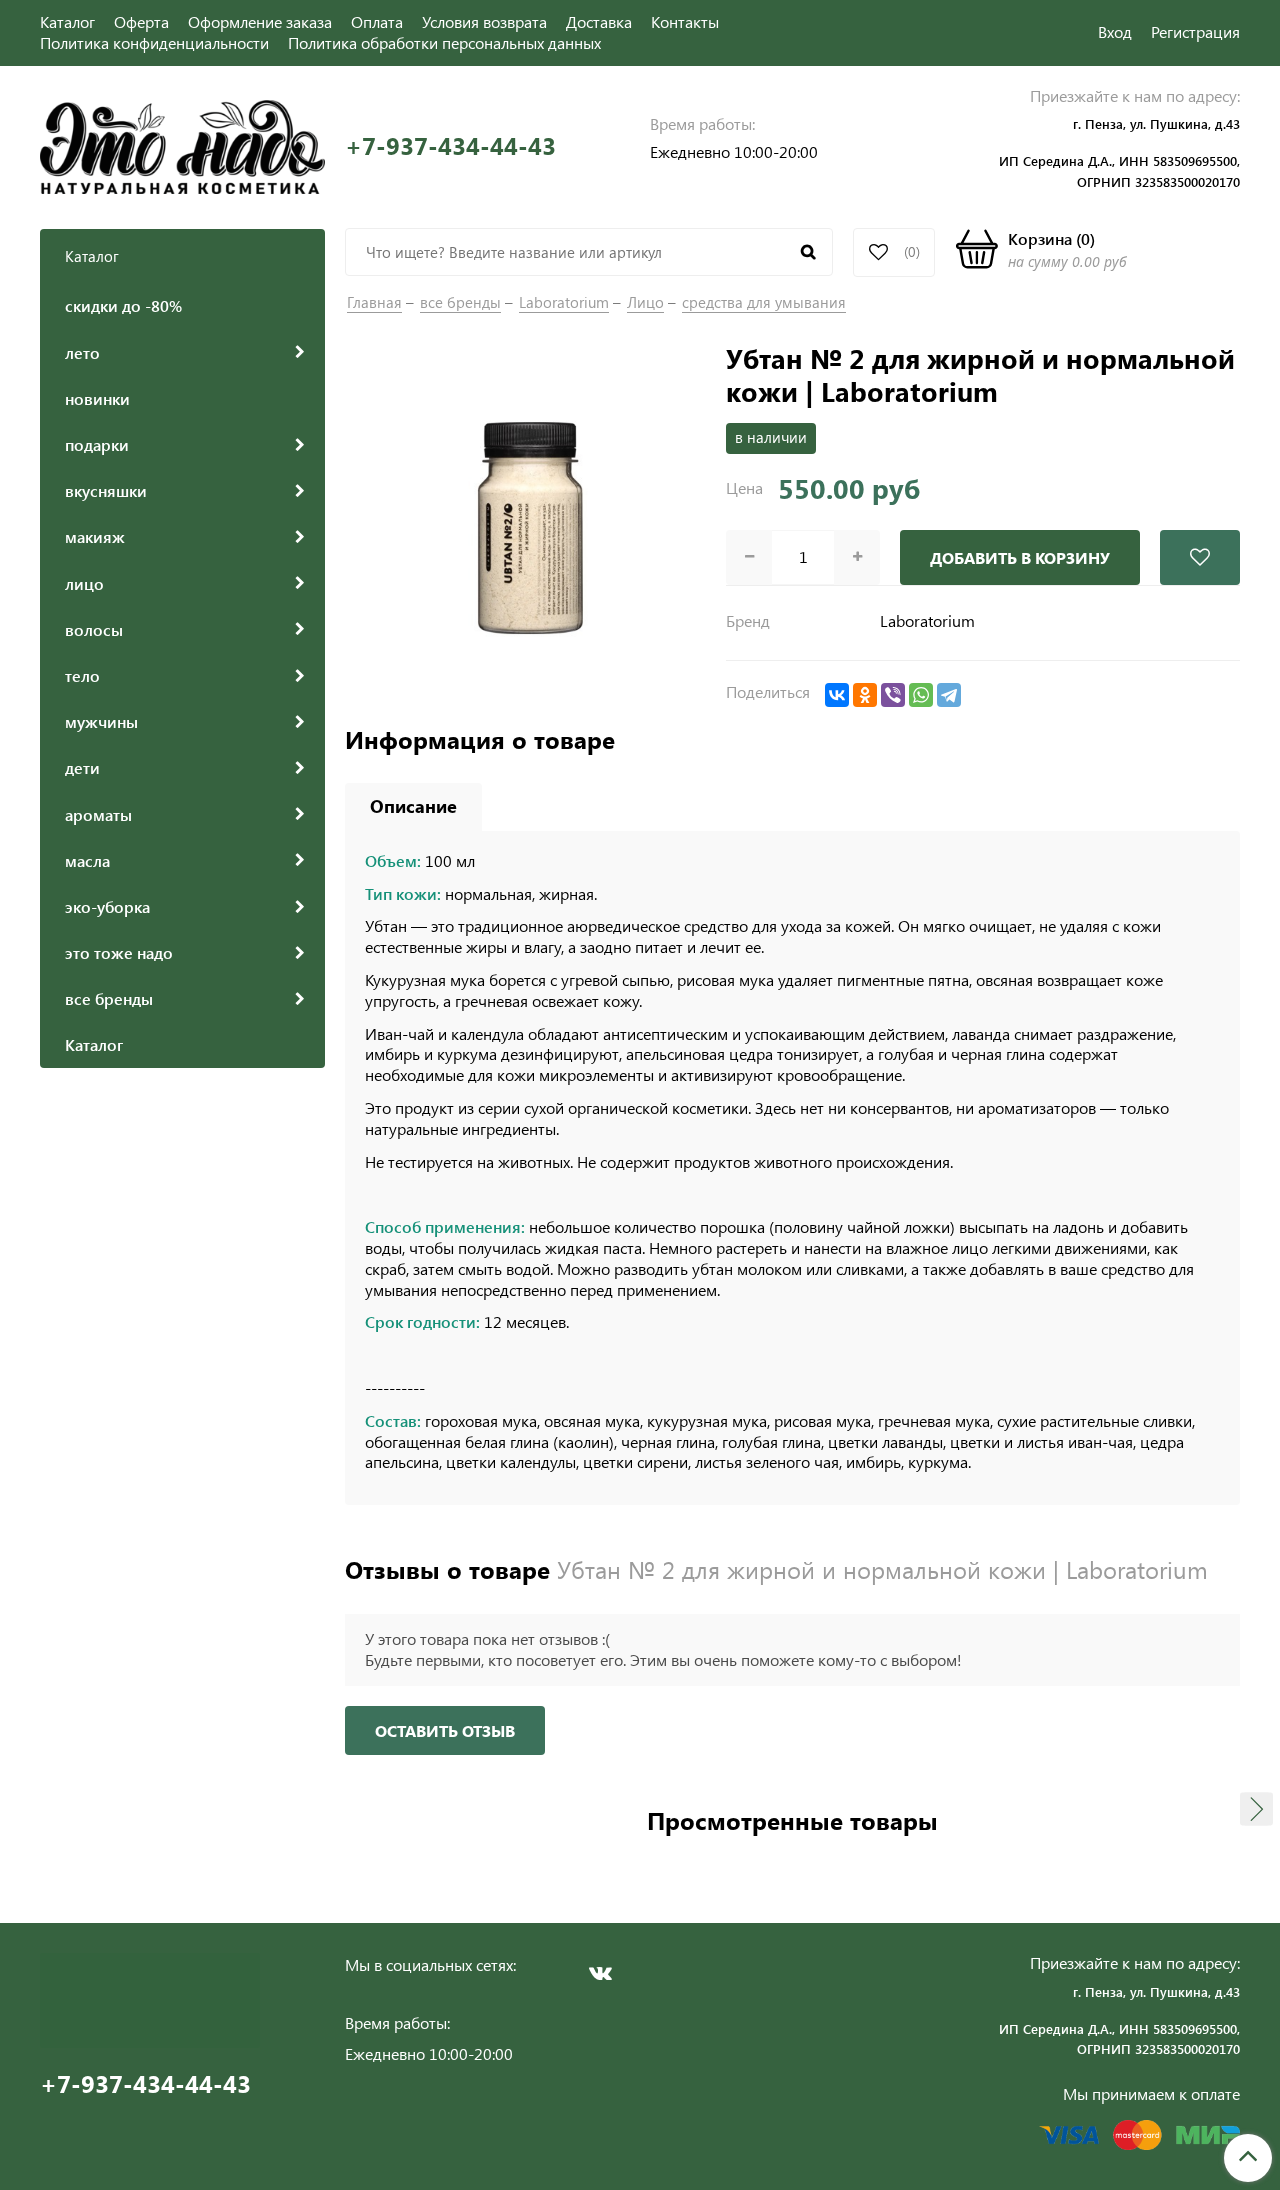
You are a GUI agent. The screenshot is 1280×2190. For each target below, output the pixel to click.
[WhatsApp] (921, 695)
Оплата (377, 21)
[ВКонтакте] (837, 695)
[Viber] (893, 695)
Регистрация (1195, 31)
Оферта (141, 21)
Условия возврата (484, 21)
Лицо (645, 302)
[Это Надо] (182, 144)
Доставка (599, 21)
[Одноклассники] (865, 695)
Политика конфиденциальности (154, 42)
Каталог (67, 21)
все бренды (460, 302)
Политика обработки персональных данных (444, 42)
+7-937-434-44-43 (450, 145)
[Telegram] (949, 695)
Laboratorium (564, 302)
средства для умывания (764, 302)
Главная (374, 302)
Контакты (685, 21)
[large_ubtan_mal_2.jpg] (525, 520)
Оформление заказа (260, 21)
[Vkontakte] (600, 1973)
